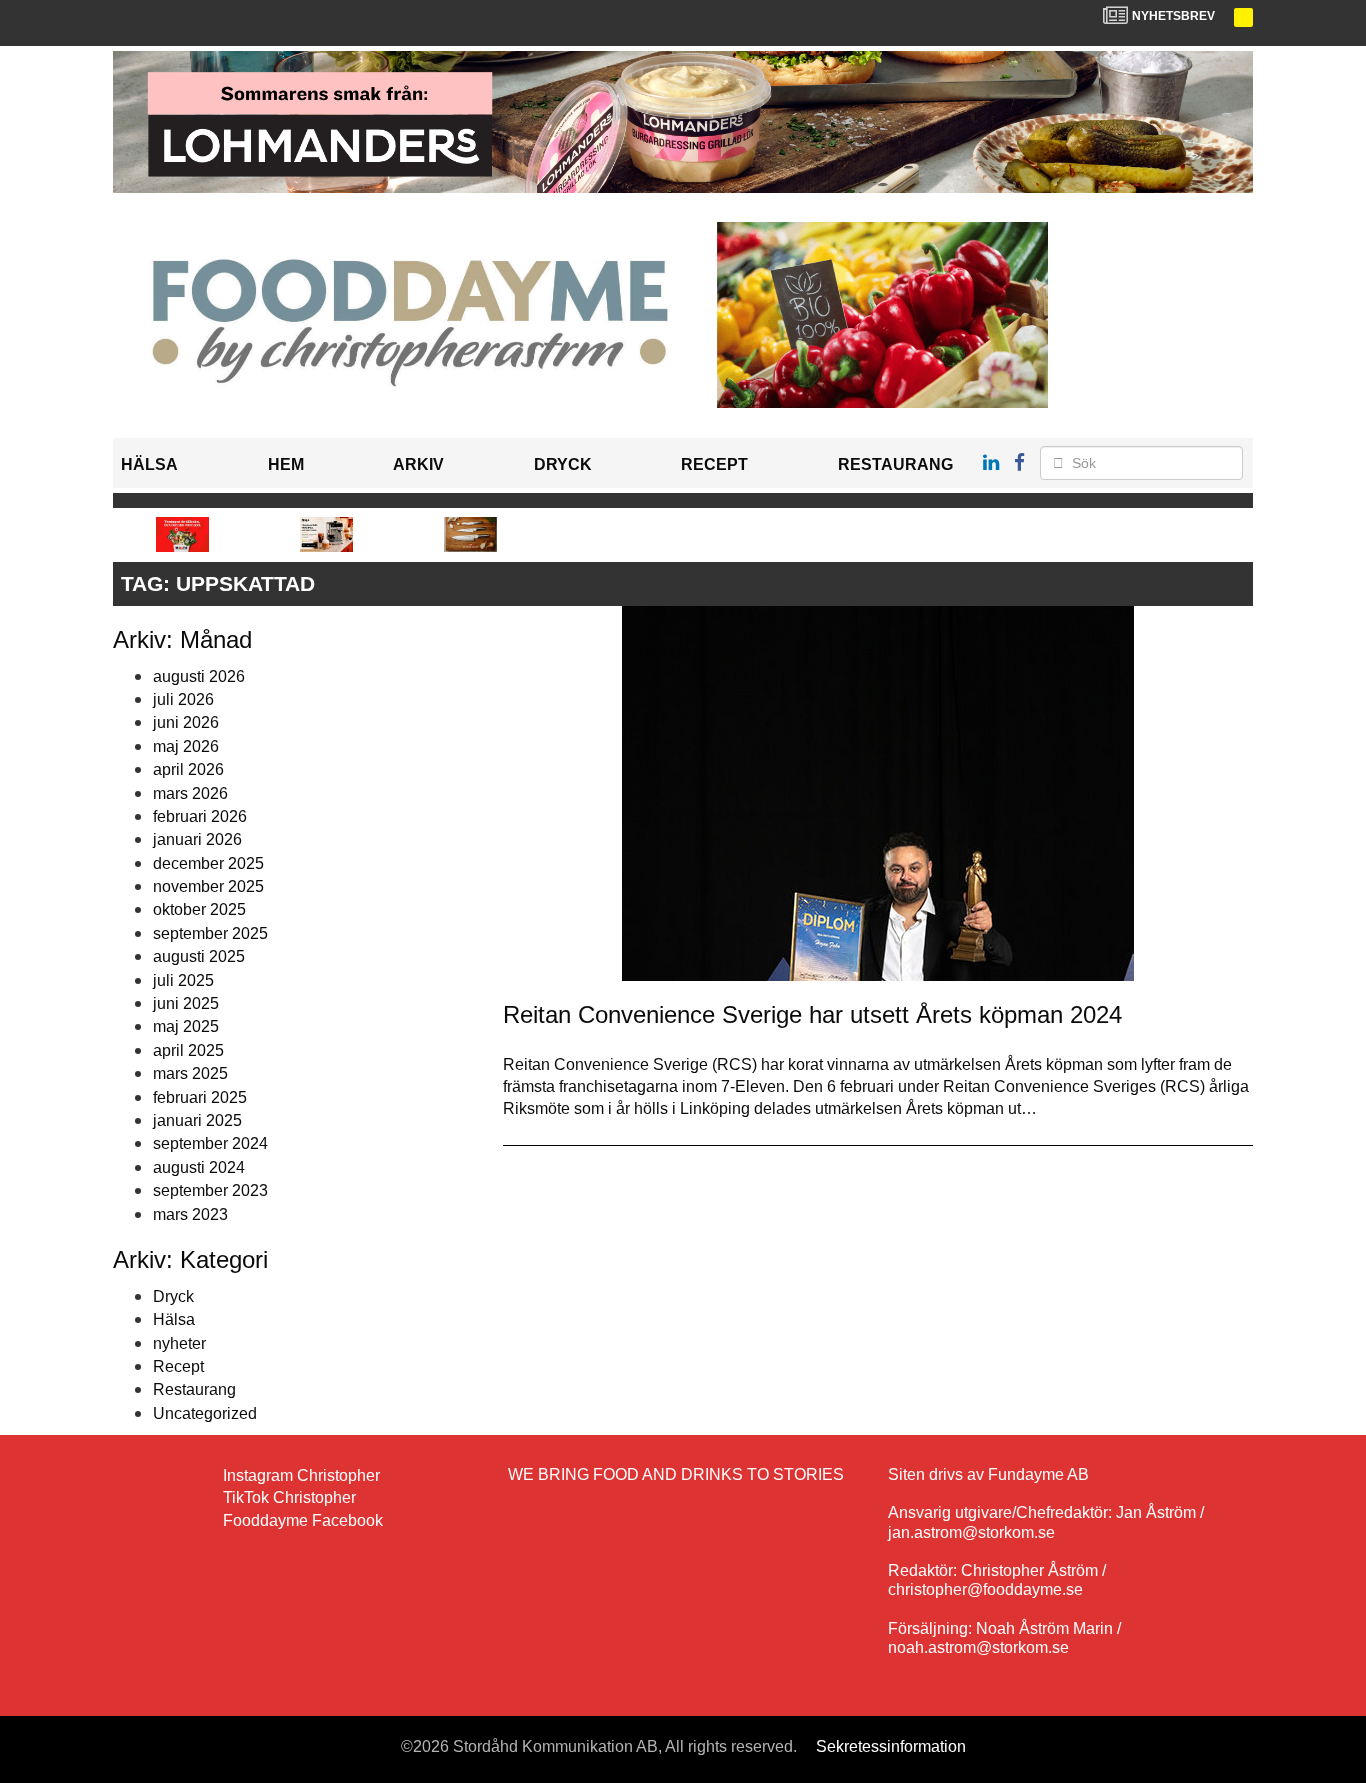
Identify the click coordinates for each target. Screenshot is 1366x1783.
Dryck (563, 464)
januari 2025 (197, 1120)
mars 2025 (190, 1073)
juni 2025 (186, 1003)
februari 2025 (200, 1097)
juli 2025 (183, 980)
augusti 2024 (199, 1167)
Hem (286, 464)
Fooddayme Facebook (303, 1520)
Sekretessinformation (891, 1746)
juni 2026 (186, 722)
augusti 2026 (199, 676)
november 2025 (208, 886)
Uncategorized (205, 1413)
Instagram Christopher (301, 1475)
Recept (714, 464)
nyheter (179, 1343)
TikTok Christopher (289, 1497)
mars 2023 (190, 1214)
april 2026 (188, 769)
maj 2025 (186, 1026)
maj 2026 (186, 746)
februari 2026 (200, 816)
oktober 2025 (199, 909)
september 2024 (210, 1143)
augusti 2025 (199, 956)
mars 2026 (190, 793)
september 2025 (210, 933)
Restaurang (895, 464)
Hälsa (149, 464)
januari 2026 (197, 839)
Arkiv (418, 464)
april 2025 (188, 1050)
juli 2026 (183, 699)
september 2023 (210, 1190)
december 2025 (208, 863)
